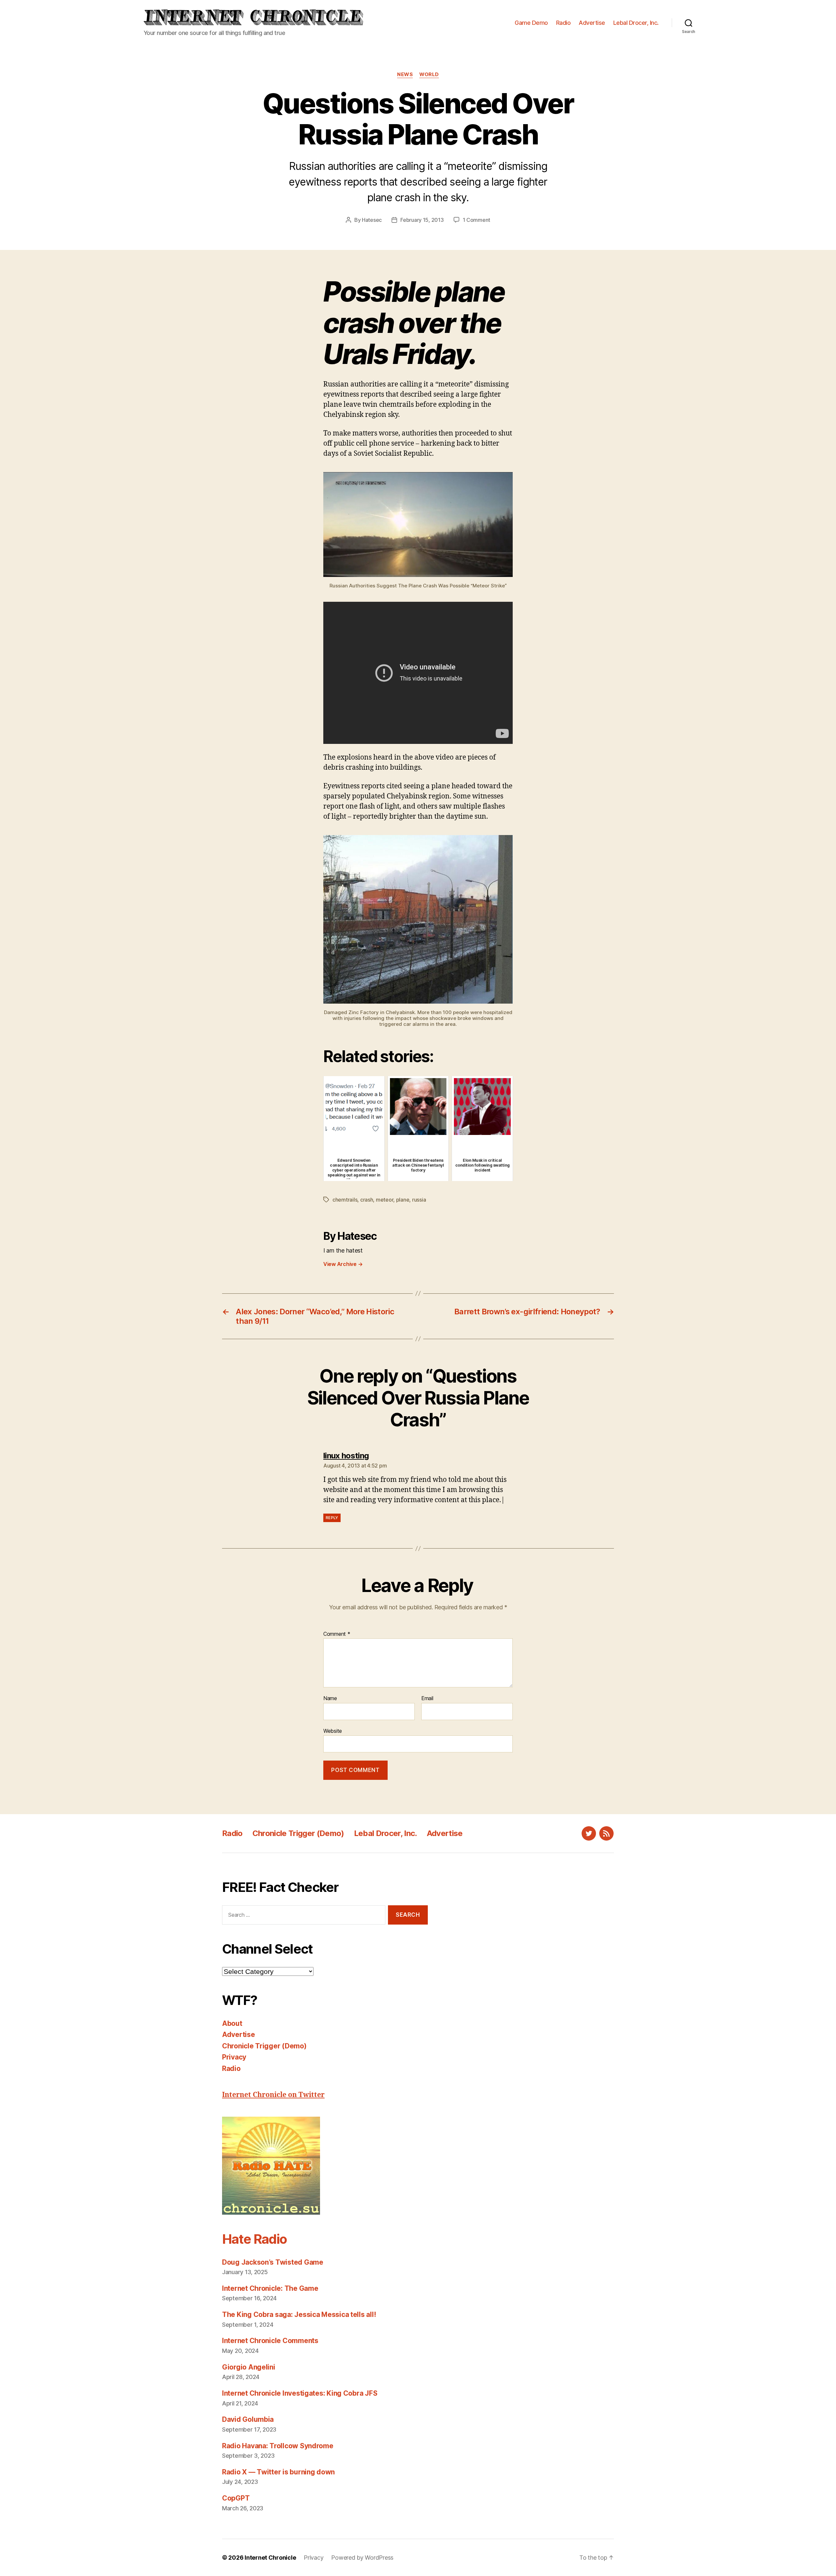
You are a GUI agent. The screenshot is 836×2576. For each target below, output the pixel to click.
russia (419, 1200)
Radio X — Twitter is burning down (278, 2472)
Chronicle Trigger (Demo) (298, 1833)
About (232, 2023)
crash (367, 1200)
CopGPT (236, 2498)
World (429, 74)
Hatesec (372, 220)
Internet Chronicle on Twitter (273, 2095)
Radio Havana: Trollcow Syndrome (278, 2446)
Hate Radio (254, 2239)
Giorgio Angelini (249, 2367)
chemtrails (345, 1200)
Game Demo (531, 23)
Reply (332, 1518)
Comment (337, 1634)
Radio (563, 23)
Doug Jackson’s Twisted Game (273, 2262)
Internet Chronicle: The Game (270, 2288)
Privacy (234, 2057)
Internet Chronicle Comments (270, 2341)
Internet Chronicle (270, 2558)
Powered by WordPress (362, 2558)
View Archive (343, 1264)
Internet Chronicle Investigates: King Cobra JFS (300, 2393)
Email (427, 1698)
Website (333, 1731)
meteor (385, 1200)
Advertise (592, 23)
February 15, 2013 (422, 220)
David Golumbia (248, 2419)
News (405, 74)
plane (403, 1200)
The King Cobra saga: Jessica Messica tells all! (299, 2314)
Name (330, 1698)
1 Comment (477, 220)
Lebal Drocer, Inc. (636, 23)
